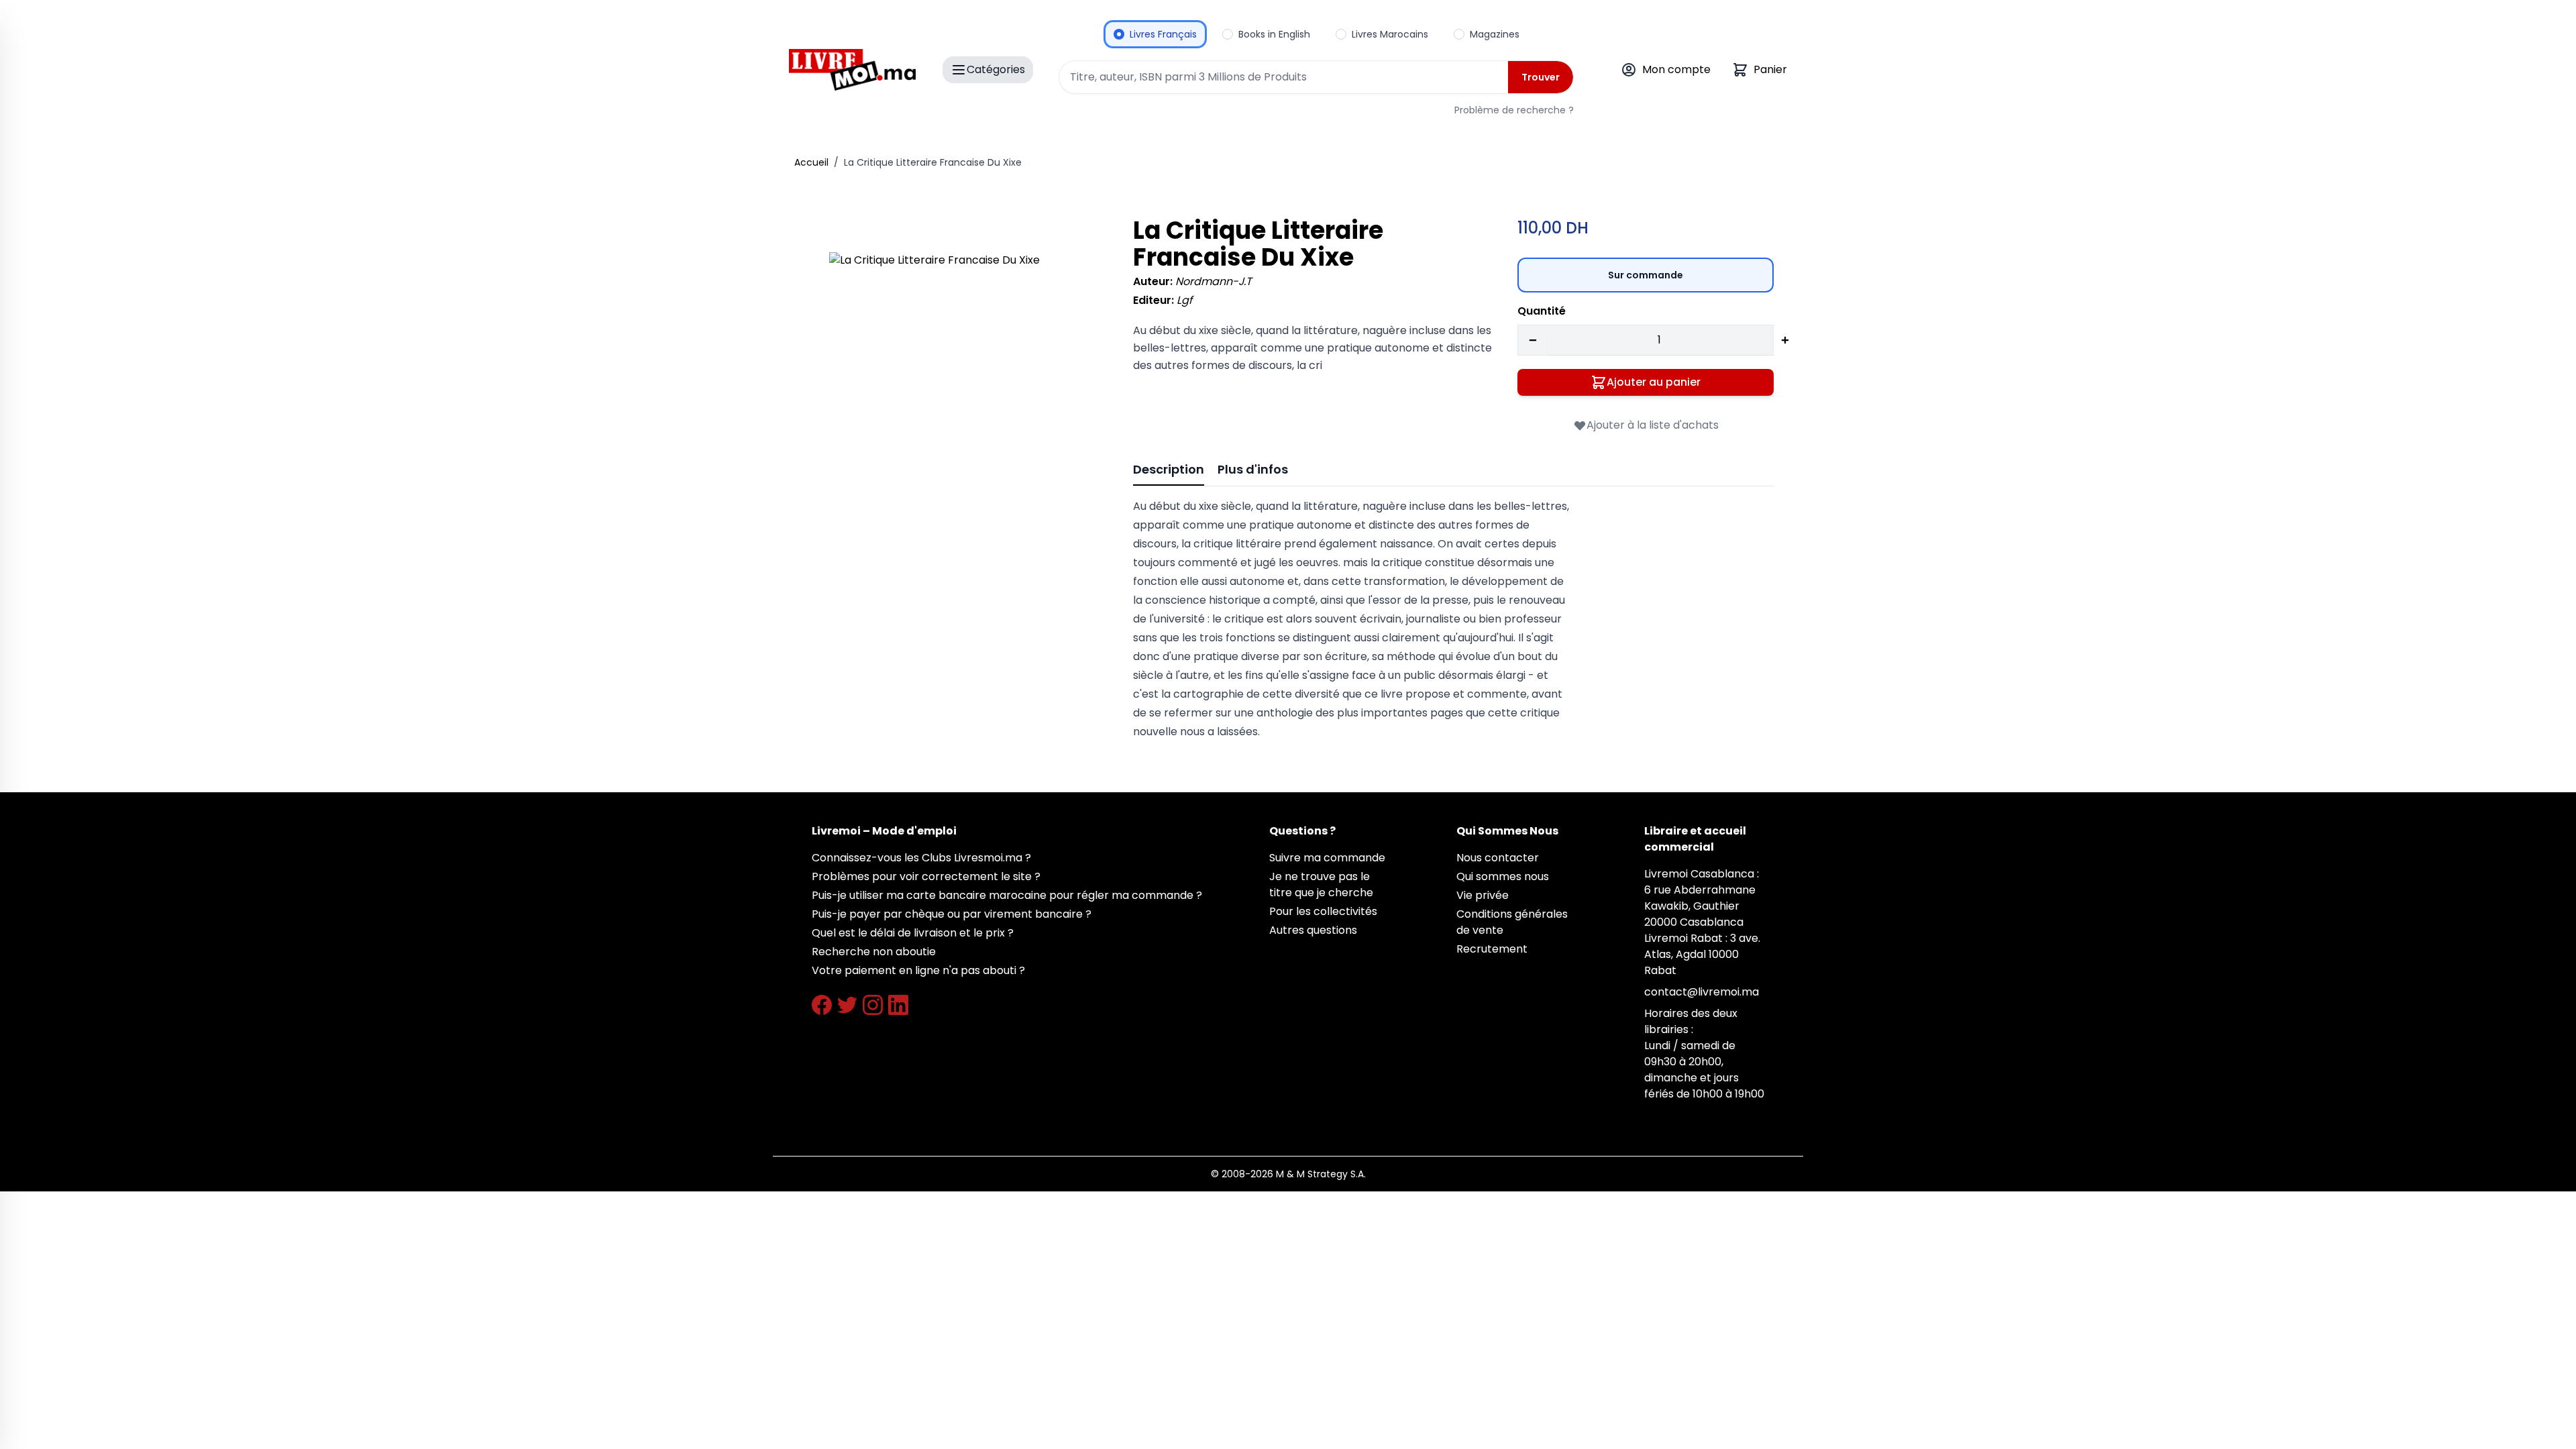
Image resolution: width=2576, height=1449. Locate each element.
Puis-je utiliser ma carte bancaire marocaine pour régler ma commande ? (1007, 895)
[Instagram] (873, 1005)
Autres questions (1313, 930)
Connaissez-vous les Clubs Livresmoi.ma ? (921, 858)
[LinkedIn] (898, 1005)
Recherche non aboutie (874, 952)
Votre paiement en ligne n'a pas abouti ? (918, 970)
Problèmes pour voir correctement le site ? (926, 876)
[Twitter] (847, 1005)
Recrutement (1492, 949)
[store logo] (852, 70)
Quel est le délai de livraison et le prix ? (913, 933)
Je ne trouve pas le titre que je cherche (1321, 884)
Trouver (1541, 77)
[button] (962, 385)
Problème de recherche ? (1514, 110)
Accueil (811, 162)
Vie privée (1483, 895)
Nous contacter (1498, 858)
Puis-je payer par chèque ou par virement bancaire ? (952, 914)
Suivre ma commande (1327, 858)
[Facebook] (822, 1005)
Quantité (1542, 311)
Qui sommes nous (1503, 876)
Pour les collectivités (1323, 911)
